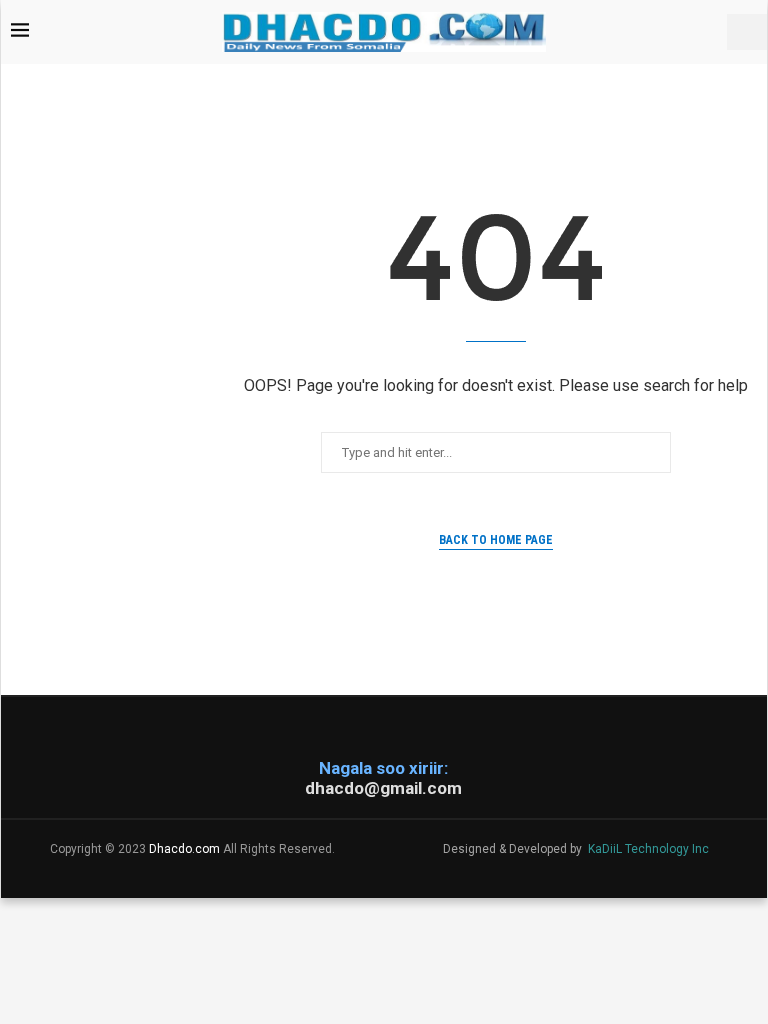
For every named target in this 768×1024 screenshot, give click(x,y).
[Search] (747, 32)
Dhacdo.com (184, 849)
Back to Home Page (496, 540)
